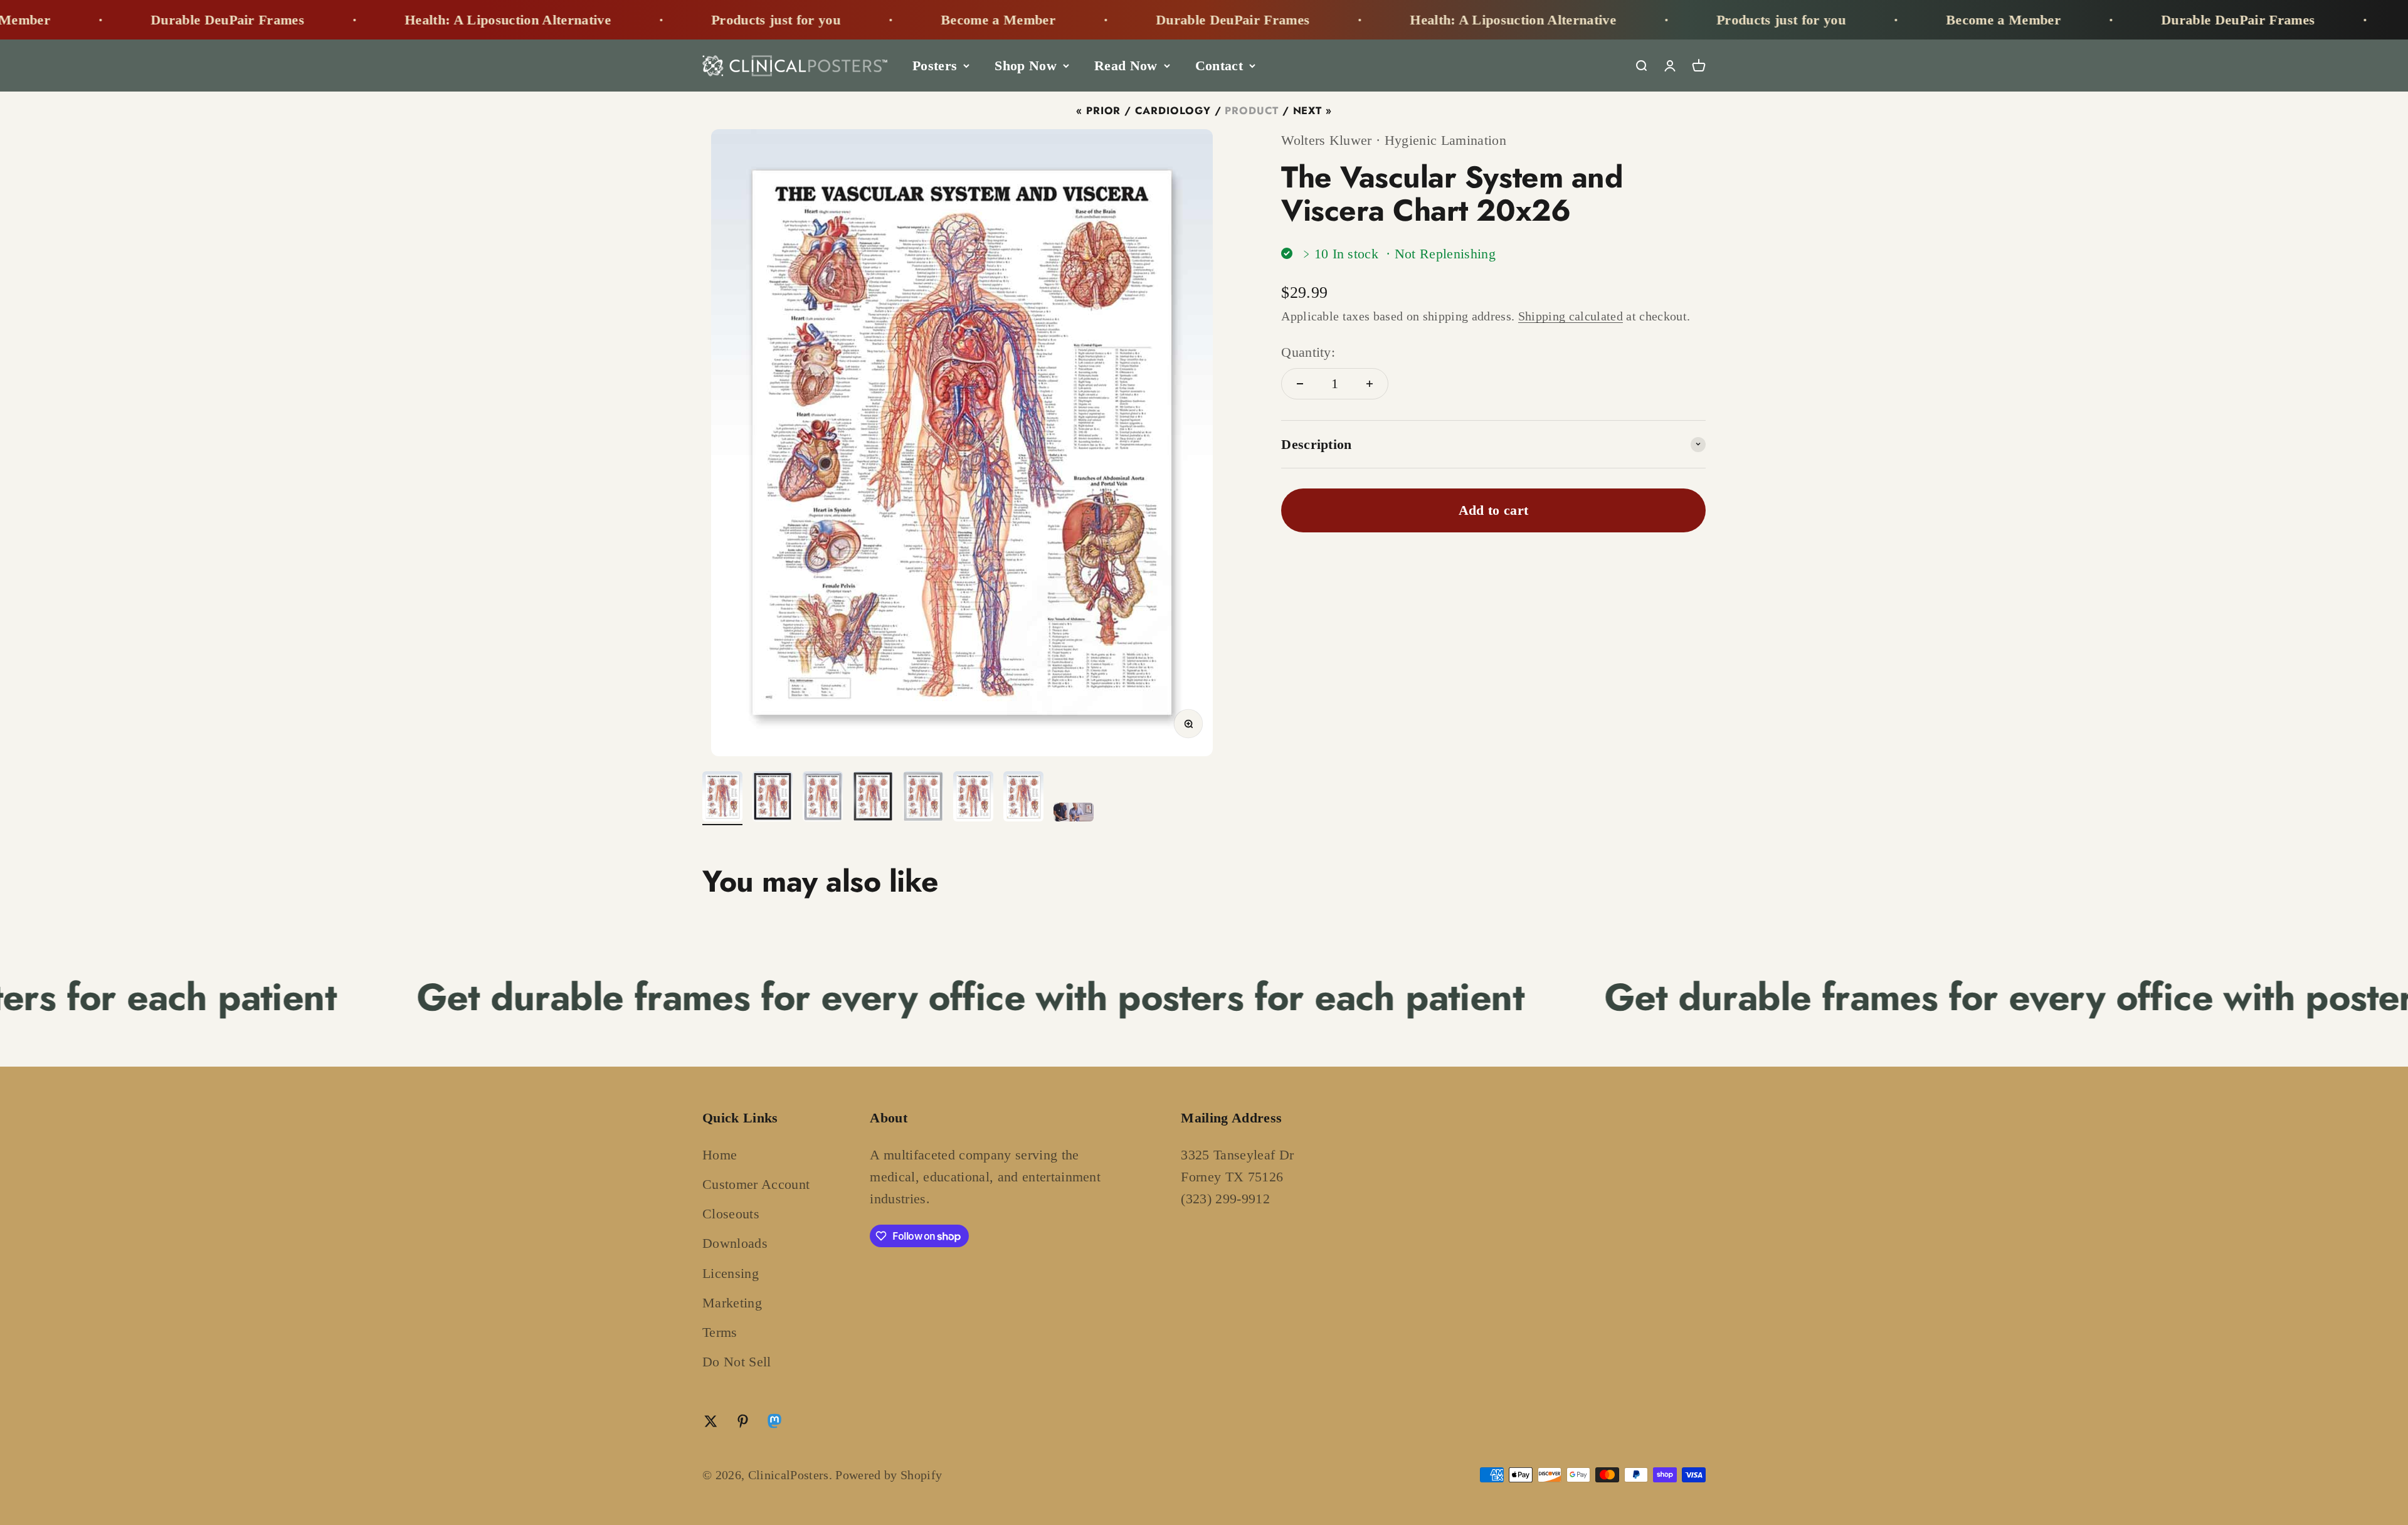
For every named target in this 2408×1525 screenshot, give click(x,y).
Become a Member (757, 20)
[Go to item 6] (973, 798)
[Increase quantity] (1370, 384)
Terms (720, 1332)
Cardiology (1173, 110)
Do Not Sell (737, 1362)
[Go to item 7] (1023, 798)
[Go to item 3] (823, 798)
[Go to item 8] (1074, 814)
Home (720, 1155)
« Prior (1098, 110)
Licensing (731, 1273)
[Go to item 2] (773, 798)
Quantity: (1308, 351)
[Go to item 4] (873, 798)
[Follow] (774, 1424)
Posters (935, 66)
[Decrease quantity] (1300, 384)
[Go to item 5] (923, 798)
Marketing (732, 1303)
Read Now (1126, 66)
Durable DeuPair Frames (992, 20)
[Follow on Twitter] (711, 1421)
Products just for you (535, 20)
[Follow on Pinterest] (743, 1421)
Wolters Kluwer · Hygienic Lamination (1394, 140)
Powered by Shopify (889, 1475)
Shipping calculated (1571, 315)
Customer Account (756, 1184)
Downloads (735, 1243)
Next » (1312, 110)
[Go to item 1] (722, 798)
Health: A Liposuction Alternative (267, 20)
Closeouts (731, 1214)
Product (1252, 110)
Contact (1219, 66)
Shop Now (1026, 66)
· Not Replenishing (1441, 254)
